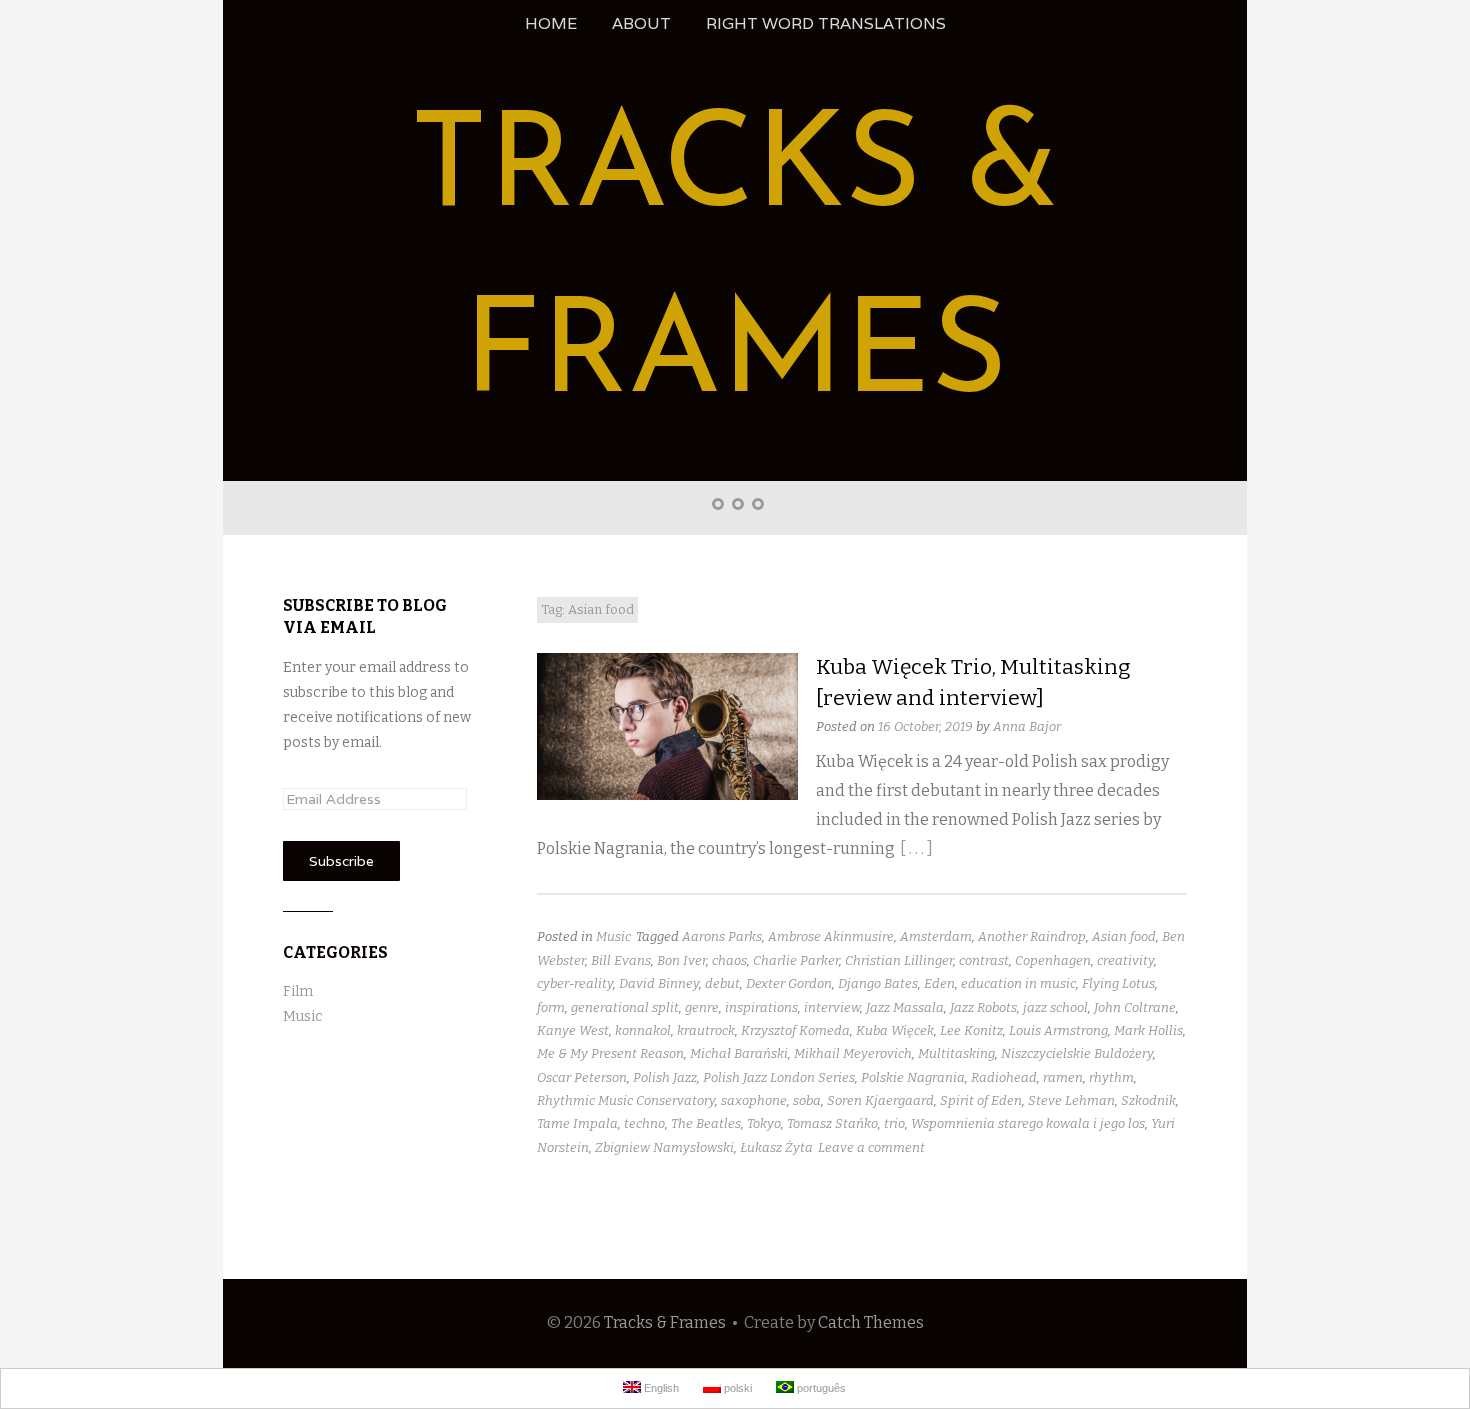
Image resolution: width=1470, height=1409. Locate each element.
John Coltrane (1135, 1007)
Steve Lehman (1071, 1100)
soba (807, 1100)
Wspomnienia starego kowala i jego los (1028, 1123)
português (820, 1388)
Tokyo (764, 1123)
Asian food (1124, 936)
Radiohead (1004, 1077)
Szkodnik (1148, 1100)
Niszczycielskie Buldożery (1077, 1053)
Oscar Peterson (582, 1077)
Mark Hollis (1148, 1030)
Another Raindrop (1032, 936)
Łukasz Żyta (776, 1147)
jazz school (1055, 1007)
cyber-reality (575, 983)
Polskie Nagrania (913, 1077)
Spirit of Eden (981, 1100)
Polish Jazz (665, 1077)
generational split (625, 1007)
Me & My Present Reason (610, 1053)
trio (894, 1123)
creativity (1125, 960)
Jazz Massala (905, 1007)
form (551, 1007)
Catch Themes (871, 1322)
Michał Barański (739, 1053)
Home (551, 23)
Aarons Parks (722, 936)
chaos (729, 960)
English (660, 1388)
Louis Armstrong (1058, 1030)
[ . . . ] (916, 848)
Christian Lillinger (899, 960)
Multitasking (956, 1053)
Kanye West (573, 1030)
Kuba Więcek (895, 1030)
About (641, 23)
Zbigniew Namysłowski (664, 1147)
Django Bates (878, 983)
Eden (939, 983)
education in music (1018, 983)
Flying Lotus (1118, 983)
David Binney (659, 983)
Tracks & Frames (665, 1322)
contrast (984, 960)
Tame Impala (577, 1123)
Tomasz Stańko (832, 1123)
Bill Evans (621, 960)
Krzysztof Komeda (795, 1030)
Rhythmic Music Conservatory (626, 1100)
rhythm (1111, 1077)
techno (644, 1123)
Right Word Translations (826, 23)
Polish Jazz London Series (779, 1077)
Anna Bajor (1027, 726)
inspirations (761, 1007)
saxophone (754, 1100)
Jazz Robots (983, 1007)
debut (722, 983)
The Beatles (706, 1123)
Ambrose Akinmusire (831, 936)
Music (613, 936)
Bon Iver (681, 960)
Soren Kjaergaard (880, 1100)
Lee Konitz (971, 1030)
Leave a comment (871, 1147)
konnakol (643, 1030)
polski (736, 1388)
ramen (1063, 1077)
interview (832, 1007)
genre (702, 1007)
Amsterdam (936, 936)
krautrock (706, 1030)
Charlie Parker (796, 960)
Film (298, 991)
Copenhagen (1053, 960)
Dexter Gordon (789, 983)
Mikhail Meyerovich (853, 1053)
